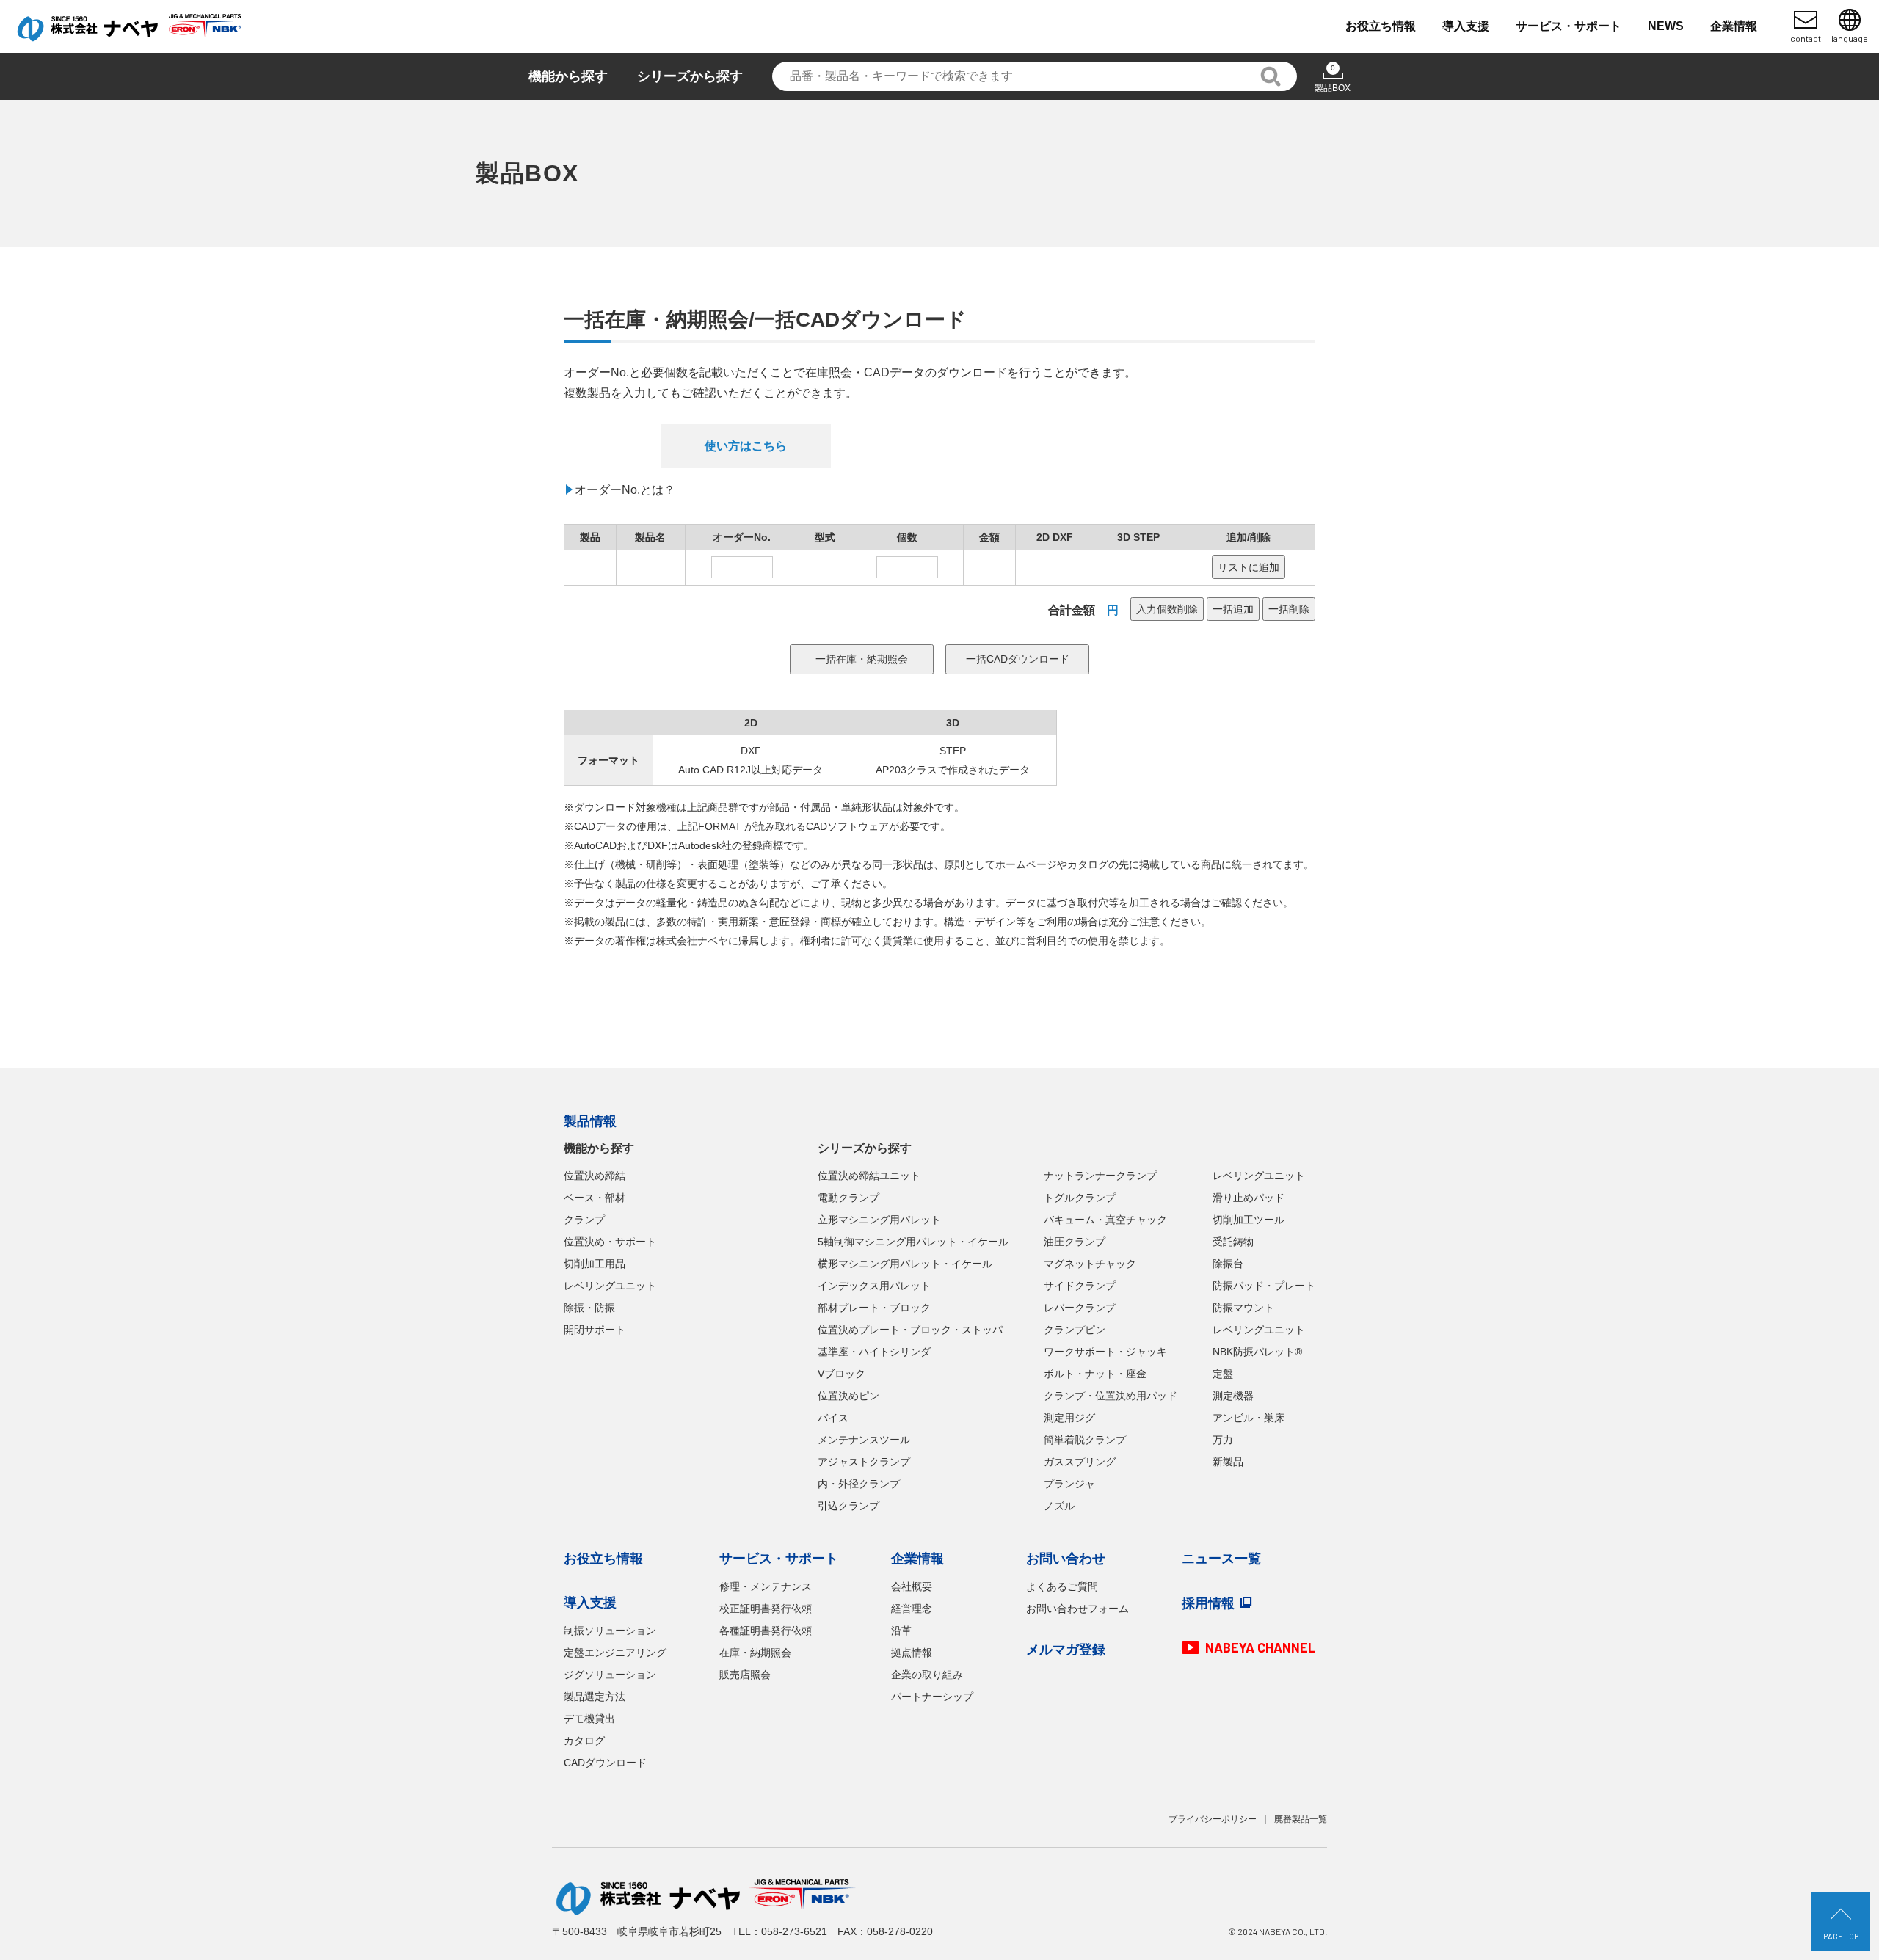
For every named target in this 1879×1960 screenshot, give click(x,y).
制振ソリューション (610, 1631)
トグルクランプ (1080, 1198)
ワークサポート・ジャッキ (1105, 1352)
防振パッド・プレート (1264, 1286)
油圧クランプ (1075, 1242)
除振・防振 (589, 1308)
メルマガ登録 (1066, 1650)
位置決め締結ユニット (869, 1176)
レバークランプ (1080, 1308)
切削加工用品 (595, 1264)
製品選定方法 (595, 1697)
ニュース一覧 (1221, 1559)
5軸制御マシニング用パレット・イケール (913, 1242)
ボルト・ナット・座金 (1095, 1374)
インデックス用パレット (874, 1286)
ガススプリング (1080, 1462)
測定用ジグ (1069, 1418)
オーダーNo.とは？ (625, 490)
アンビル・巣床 (1249, 1418)
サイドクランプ (1080, 1286)
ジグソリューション (610, 1675)
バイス (833, 1418)
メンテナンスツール (864, 1440)
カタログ (584, 1741)
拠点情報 (912, 1653)
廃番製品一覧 (1301, 1819)
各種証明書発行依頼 (766, 1631)
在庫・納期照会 (755, 1653)
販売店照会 (745, 1675)
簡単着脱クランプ (1085, 1440)
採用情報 (1208, 1603)
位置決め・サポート (610, 1242)
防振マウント (1243, 1308)
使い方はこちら (746, 446)
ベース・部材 (595, 1198)
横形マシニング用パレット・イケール (905, 1264)
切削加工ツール (1249, 1220)
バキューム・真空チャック (1105, 1220)
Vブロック (842, 1374)
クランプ (584, 1220)
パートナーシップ (932, 1697)
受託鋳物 (1233, 1242)
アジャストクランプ (864, 1462)
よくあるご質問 (1062, 1586)
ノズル (1059, 1506)
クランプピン (1075, 1330)
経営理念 (912, 1609)
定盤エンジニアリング (615, 1653)
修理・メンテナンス (766, 1586)
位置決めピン (848, 1396)
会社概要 (912, 1586)
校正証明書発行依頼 (766, 1609)
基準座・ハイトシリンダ (874, 1352)
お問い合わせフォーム (1077, 1609)
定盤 (1223, 1374)
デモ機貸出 (589, 1719)
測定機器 (1233, 1396)
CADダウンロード (605, 1763)
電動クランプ (848, 1198)
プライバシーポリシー (1213, 1819)
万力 (1223, 1440)
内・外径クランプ (859, 1484)
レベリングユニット (610, 1286)
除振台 (1228, 1264)
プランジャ (1069, 1484)
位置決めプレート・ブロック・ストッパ (910, 1330)
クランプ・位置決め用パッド (1111, 1396)
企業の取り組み (927, 1675)
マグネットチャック (1090, 1264)
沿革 (901, 1631)
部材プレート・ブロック (874, 1308)
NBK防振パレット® (1257, 1352)
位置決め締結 (595, 1176)
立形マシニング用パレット (879, 1220)
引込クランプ (848, 1506)
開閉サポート (595, 1330)
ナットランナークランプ (1100, 1176)
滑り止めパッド (1249, 1198)
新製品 (1228, 1462)
